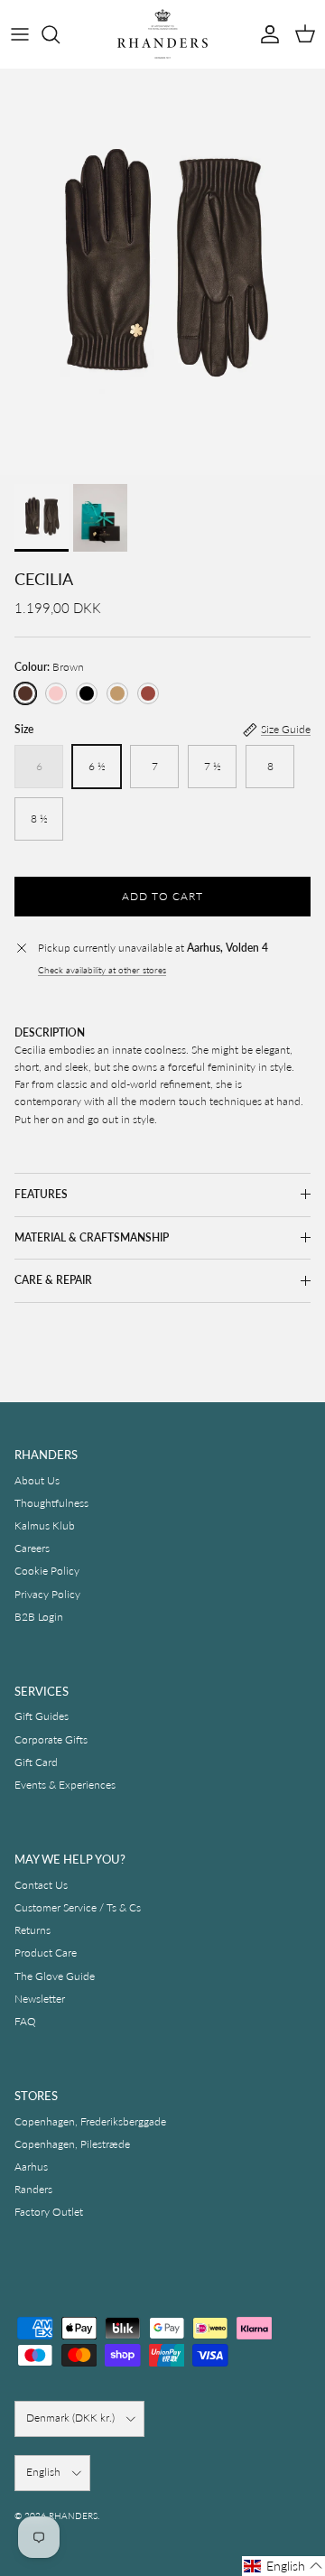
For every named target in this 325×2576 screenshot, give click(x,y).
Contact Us (41, 1885)
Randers (33, 2189)
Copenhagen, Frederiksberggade (90, 2121)
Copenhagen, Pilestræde (72, 2144)
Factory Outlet (49, 2212)
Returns (32, 1930)
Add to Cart (162, 896)
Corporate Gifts (51, 1739)
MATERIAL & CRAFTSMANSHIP (92, 1237)
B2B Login (39, 1617)
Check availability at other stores (102, 970)
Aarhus (31, 2167)
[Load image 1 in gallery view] (162, 272)
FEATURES (41, 1194)
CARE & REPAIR (53, 1280)
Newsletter (40, 1999)
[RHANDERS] (162, 34)
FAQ (25, 2021)
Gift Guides (42, 1716)
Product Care (46, 1953)
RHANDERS (73, 2516)
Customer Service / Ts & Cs (78, 1907)
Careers (32, 1548)
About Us (37, 1480)
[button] (283, 2566)
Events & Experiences (65, 1785)
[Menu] (20, 34)
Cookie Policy (47, 1571)
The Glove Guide (55, 1976)
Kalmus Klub (45, 1525)
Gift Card (36, 1762)
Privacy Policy (47, 1594)
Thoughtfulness (51, 1503)
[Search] (60, 34)
